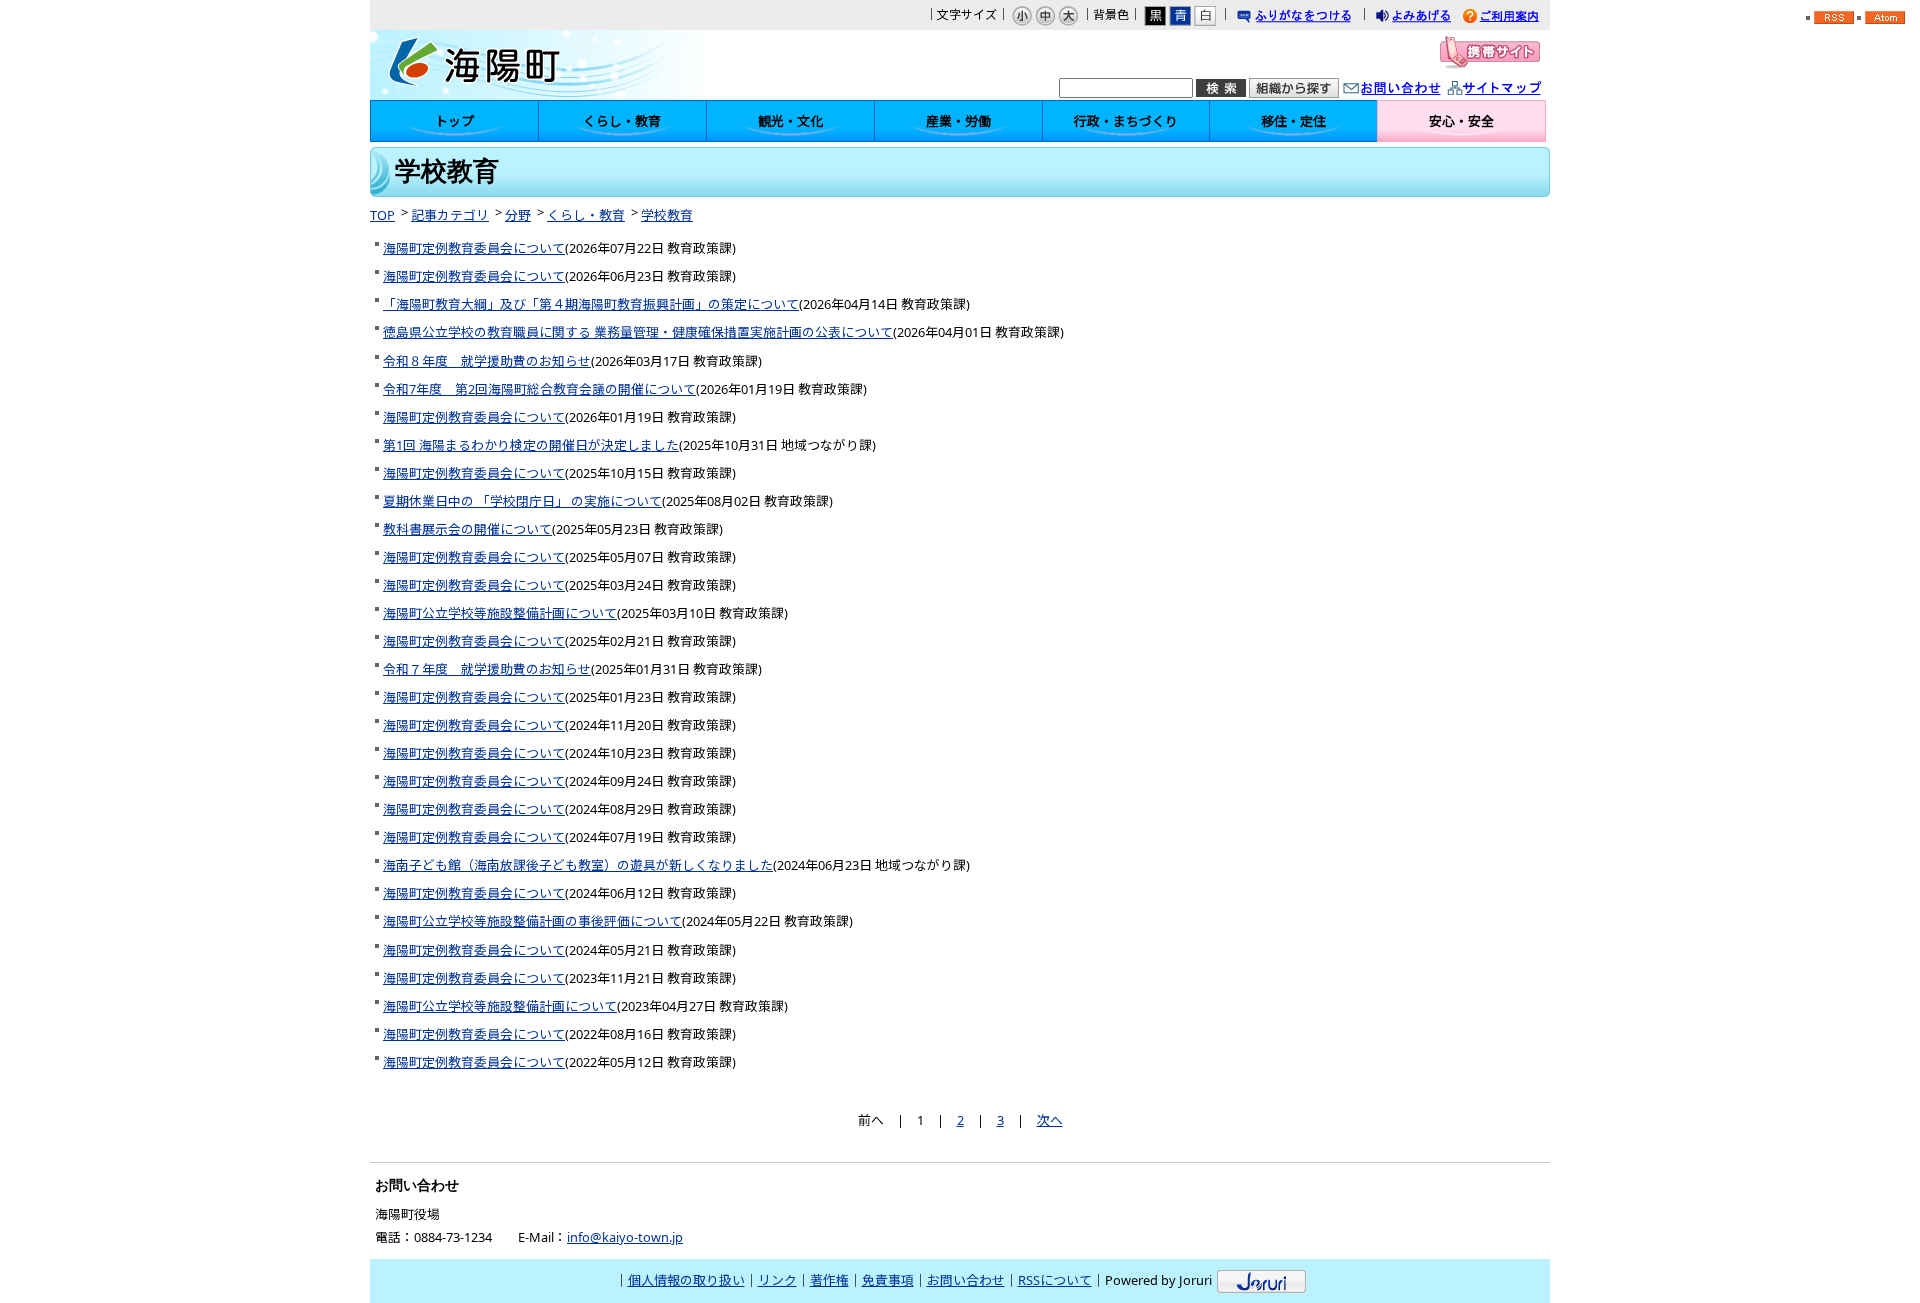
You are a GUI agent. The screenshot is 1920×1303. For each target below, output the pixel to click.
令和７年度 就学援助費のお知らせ (487, 669)
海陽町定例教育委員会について (474, 248)
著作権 (829, 1280)
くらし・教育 (586, 215)
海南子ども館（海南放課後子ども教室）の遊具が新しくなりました (578, 865)
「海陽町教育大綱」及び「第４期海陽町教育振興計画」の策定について (591, 304)
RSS (1834, 17)
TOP (382, 215)
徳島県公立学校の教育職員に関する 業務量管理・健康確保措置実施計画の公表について (638, 332)
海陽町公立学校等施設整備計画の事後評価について (532, 921)
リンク (777, 1280)
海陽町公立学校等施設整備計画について (500, 613)
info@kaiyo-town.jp (625, 1237)
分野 (518, 215)
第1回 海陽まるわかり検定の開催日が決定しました (531, 445)
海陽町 (541, 65)
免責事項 (888, 1280)
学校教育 (667, 215)
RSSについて (1055, 1280)
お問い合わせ (1412, 89)
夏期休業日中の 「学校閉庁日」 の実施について (522, 501)
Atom (1885, 17)
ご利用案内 (1516, 17)
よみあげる (1431, 17)
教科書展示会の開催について (467, 529)
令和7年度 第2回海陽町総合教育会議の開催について (539, 389)
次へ (1050, 1120)
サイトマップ (1515, 89)
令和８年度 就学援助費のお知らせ (487, 361)
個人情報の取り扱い (686, 1280)
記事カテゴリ (450, 215)
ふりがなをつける (1313, 17)
